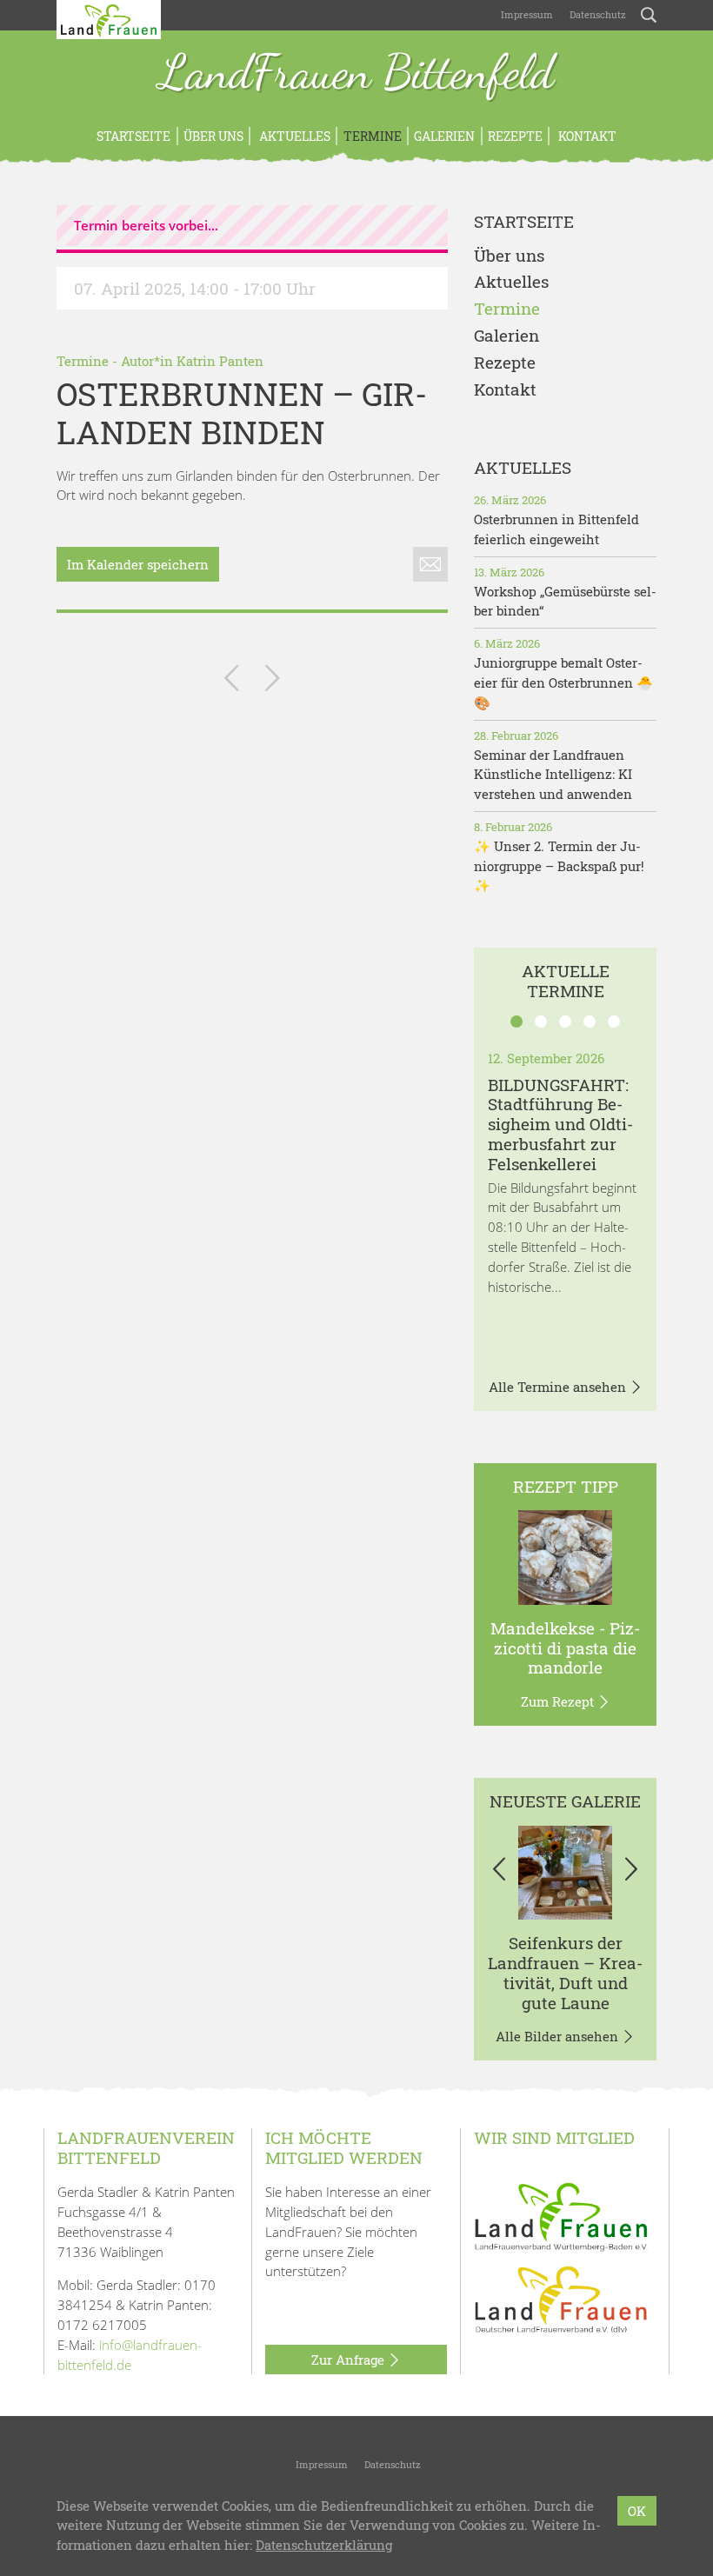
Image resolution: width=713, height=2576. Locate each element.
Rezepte (515, 136)
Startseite (133, 136)
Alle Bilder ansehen (559, 2036)
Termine (373, 136)
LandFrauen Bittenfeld (356, 74)
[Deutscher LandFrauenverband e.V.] (561, 2299)
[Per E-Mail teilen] (430, 564)
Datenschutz (596, 14)
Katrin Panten (220, 361)
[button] (500, 1873)
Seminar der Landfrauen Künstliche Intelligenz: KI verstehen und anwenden (553, 775)
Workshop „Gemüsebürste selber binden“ (565, 601)
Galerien (444, 136)
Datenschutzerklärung (324, 2545)
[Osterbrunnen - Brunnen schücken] (273, 681)
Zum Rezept (559, 1701)
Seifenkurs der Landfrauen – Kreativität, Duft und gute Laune (565, 1972)
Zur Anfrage (350, 2360)
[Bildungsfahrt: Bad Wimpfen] (232, 681)
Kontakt (586, 136)
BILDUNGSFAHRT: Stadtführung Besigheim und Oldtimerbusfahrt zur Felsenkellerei (560, 1124)
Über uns (213, 136)
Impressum (526, 14)
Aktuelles (293, 136)
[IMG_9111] (566, 1873)
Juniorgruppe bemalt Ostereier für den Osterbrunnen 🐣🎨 (563, 682)
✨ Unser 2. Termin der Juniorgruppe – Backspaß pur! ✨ (559, 866)
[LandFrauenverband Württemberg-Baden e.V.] (561, 2215)
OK (637, 2511)
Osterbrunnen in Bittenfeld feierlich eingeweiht (556, 529)
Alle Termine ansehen (559, 1387)
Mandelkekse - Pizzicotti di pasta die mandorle (565, 1648)
